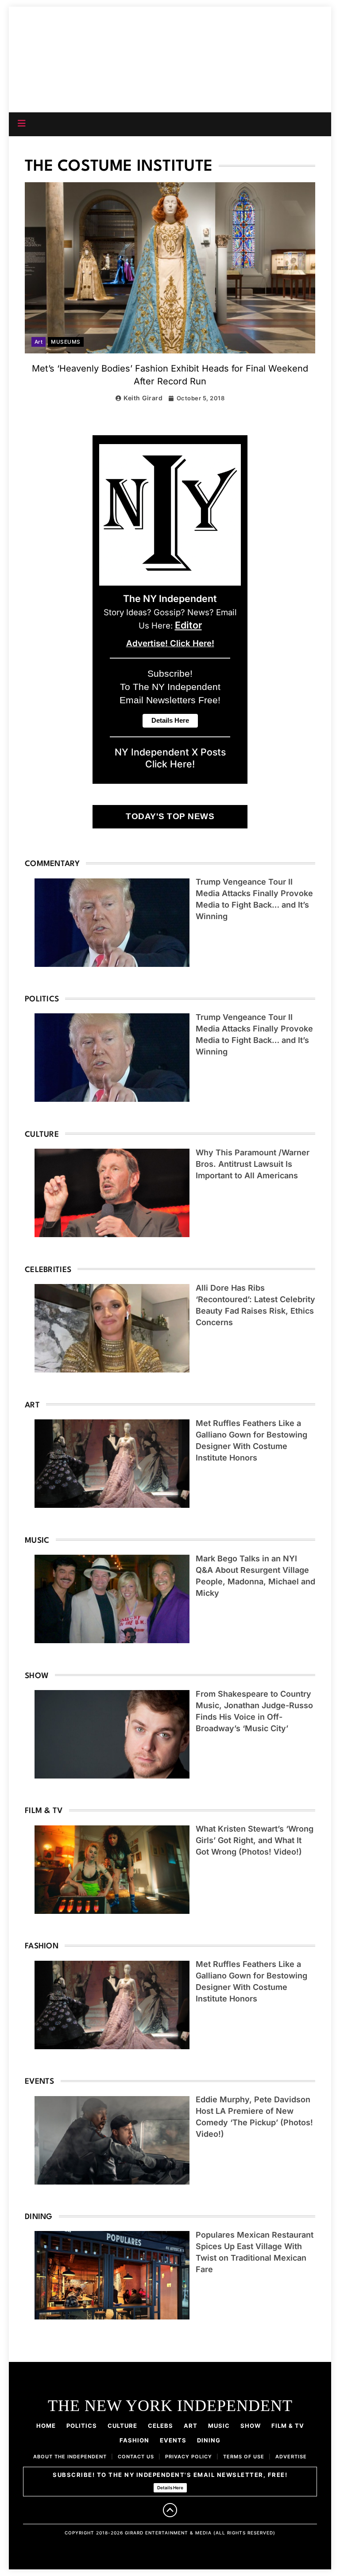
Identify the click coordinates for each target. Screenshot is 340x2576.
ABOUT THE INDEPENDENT (70, 2457)
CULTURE (122, 2426)
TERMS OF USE (244, 2457)
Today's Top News (170, 816)
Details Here (170, 2488)
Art (39, 342)
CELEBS (160, 2426)
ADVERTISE (291, 2457)
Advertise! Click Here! (170, 643)
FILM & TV (288, 2426)
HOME (46, 2426)
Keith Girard (143, 398)
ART (191, 2426)
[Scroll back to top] (170, 2510)
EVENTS (173, 2440)
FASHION (134, 2440)
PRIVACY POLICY (189, 2457)
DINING (209, 2440)
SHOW (251, 2426)
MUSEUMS (66, 342)
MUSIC (219, 2426)
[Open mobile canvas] (22, 123)
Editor (188, 625)
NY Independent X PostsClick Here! (170, 758)
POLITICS (82, 2426)
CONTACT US (136, 2457)
